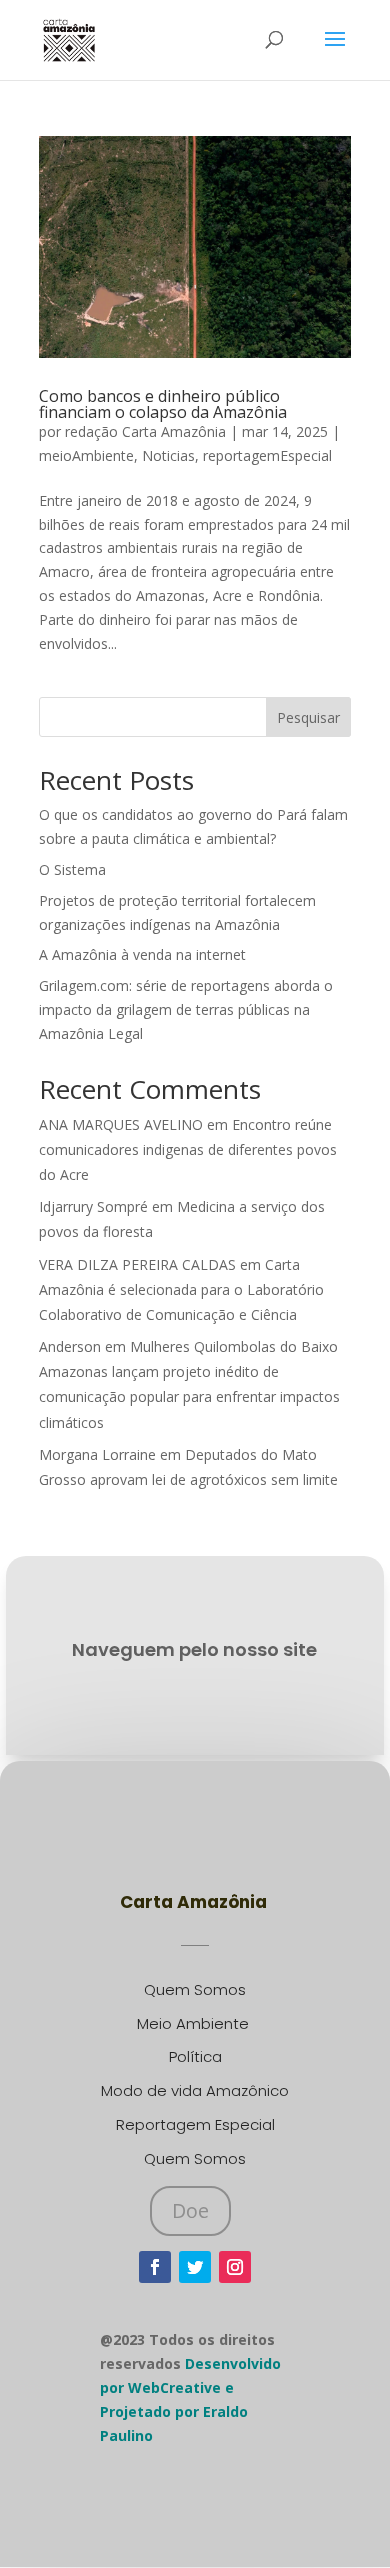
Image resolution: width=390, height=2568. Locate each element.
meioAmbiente (86, 455)
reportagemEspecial (267, 455)
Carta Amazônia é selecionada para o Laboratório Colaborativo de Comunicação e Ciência (181, 1289)
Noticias (168, 455)
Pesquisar (308, 717)
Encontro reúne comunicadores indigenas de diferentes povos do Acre (188, 1149)
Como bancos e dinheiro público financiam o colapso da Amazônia (163, 404)
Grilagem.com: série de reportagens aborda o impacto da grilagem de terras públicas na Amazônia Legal (186, 1009)
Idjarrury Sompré (93, 1206)
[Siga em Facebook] (155, 2267)
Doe (190, 2210)
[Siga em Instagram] (235, 2267)
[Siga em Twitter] (195, 2267)
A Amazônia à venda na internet (142, 954)
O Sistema (72, 869)
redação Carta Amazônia (145, 431)
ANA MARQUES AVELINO (121, 1124)
